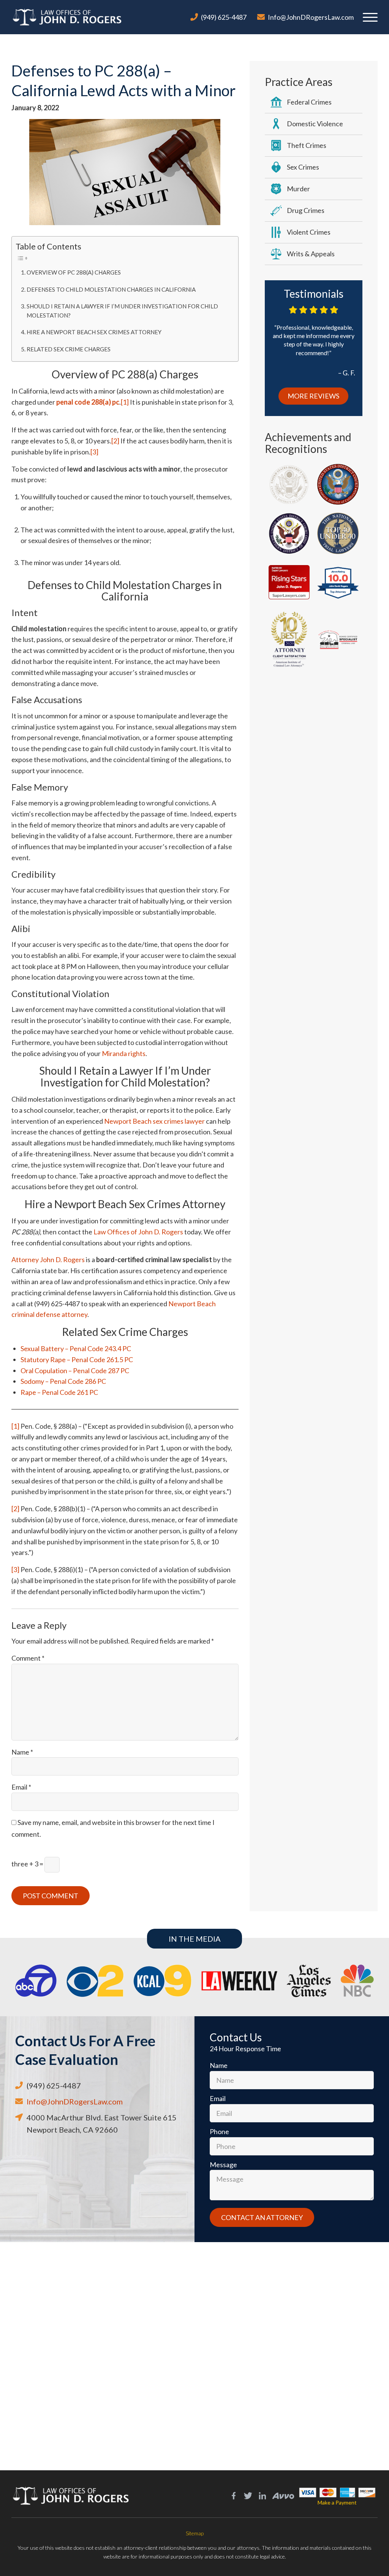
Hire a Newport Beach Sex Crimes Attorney (94, 332)
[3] (94, 452)
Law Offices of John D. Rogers (138, 1232)
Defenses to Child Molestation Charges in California (111, 289)
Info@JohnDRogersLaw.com (311, 17)
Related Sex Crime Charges (69, 349)
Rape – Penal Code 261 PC (59, 1392)
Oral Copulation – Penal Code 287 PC (75, 1371)
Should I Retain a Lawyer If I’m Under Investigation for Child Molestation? (122, 311)
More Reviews (313, 396)
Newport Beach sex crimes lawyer (154, 1121)
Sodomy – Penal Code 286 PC (63, 1381)
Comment (28, 1658)
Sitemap (195, 2533)
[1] (125, 402)
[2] (115, 441)
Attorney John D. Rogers (48, 1259)
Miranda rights (124, 1053)
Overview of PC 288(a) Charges (74, 272)
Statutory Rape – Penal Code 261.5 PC (77, 1359)
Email (21, 1787)
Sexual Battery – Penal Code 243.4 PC (76, 1348)
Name (22, 1752)
